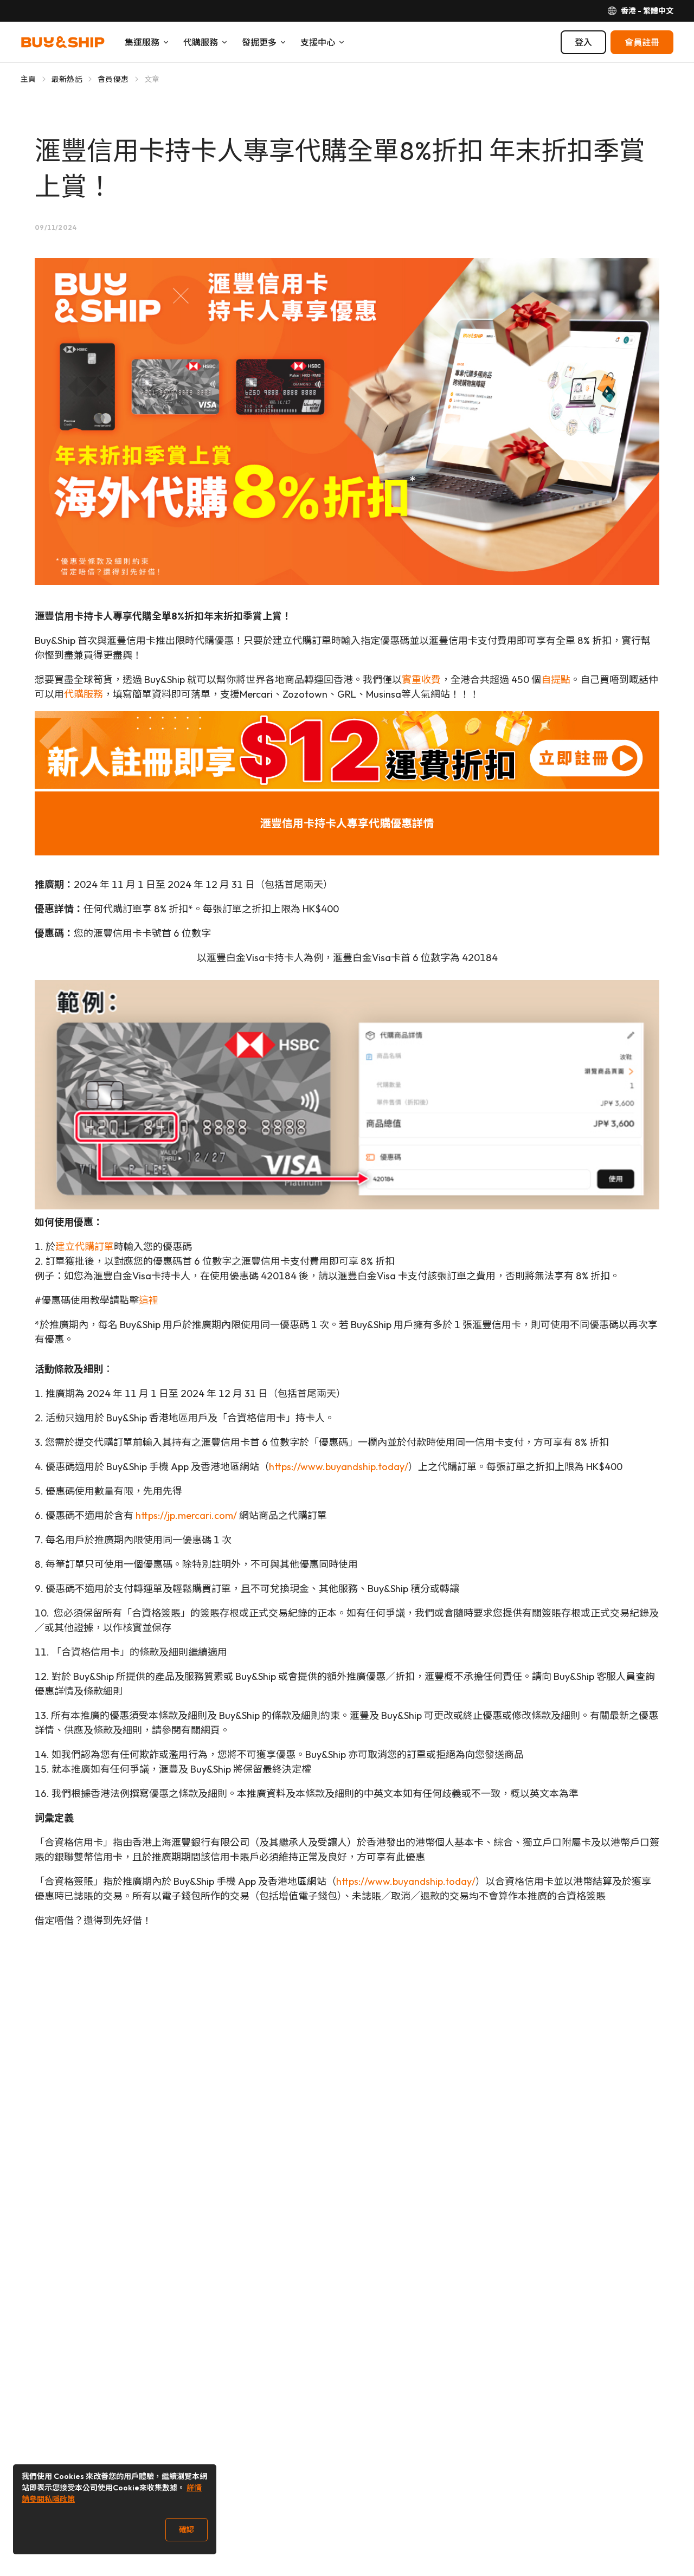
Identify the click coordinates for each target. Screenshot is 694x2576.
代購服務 (83, 694)
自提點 (556, 680)
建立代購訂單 (85, 1247)
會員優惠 (113, 79)
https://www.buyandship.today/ (339, 1467)
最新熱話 (67, 79)
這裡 (149, 1300)
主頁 (28, 79)
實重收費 (421, 680)
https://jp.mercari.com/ (186, 1515)
